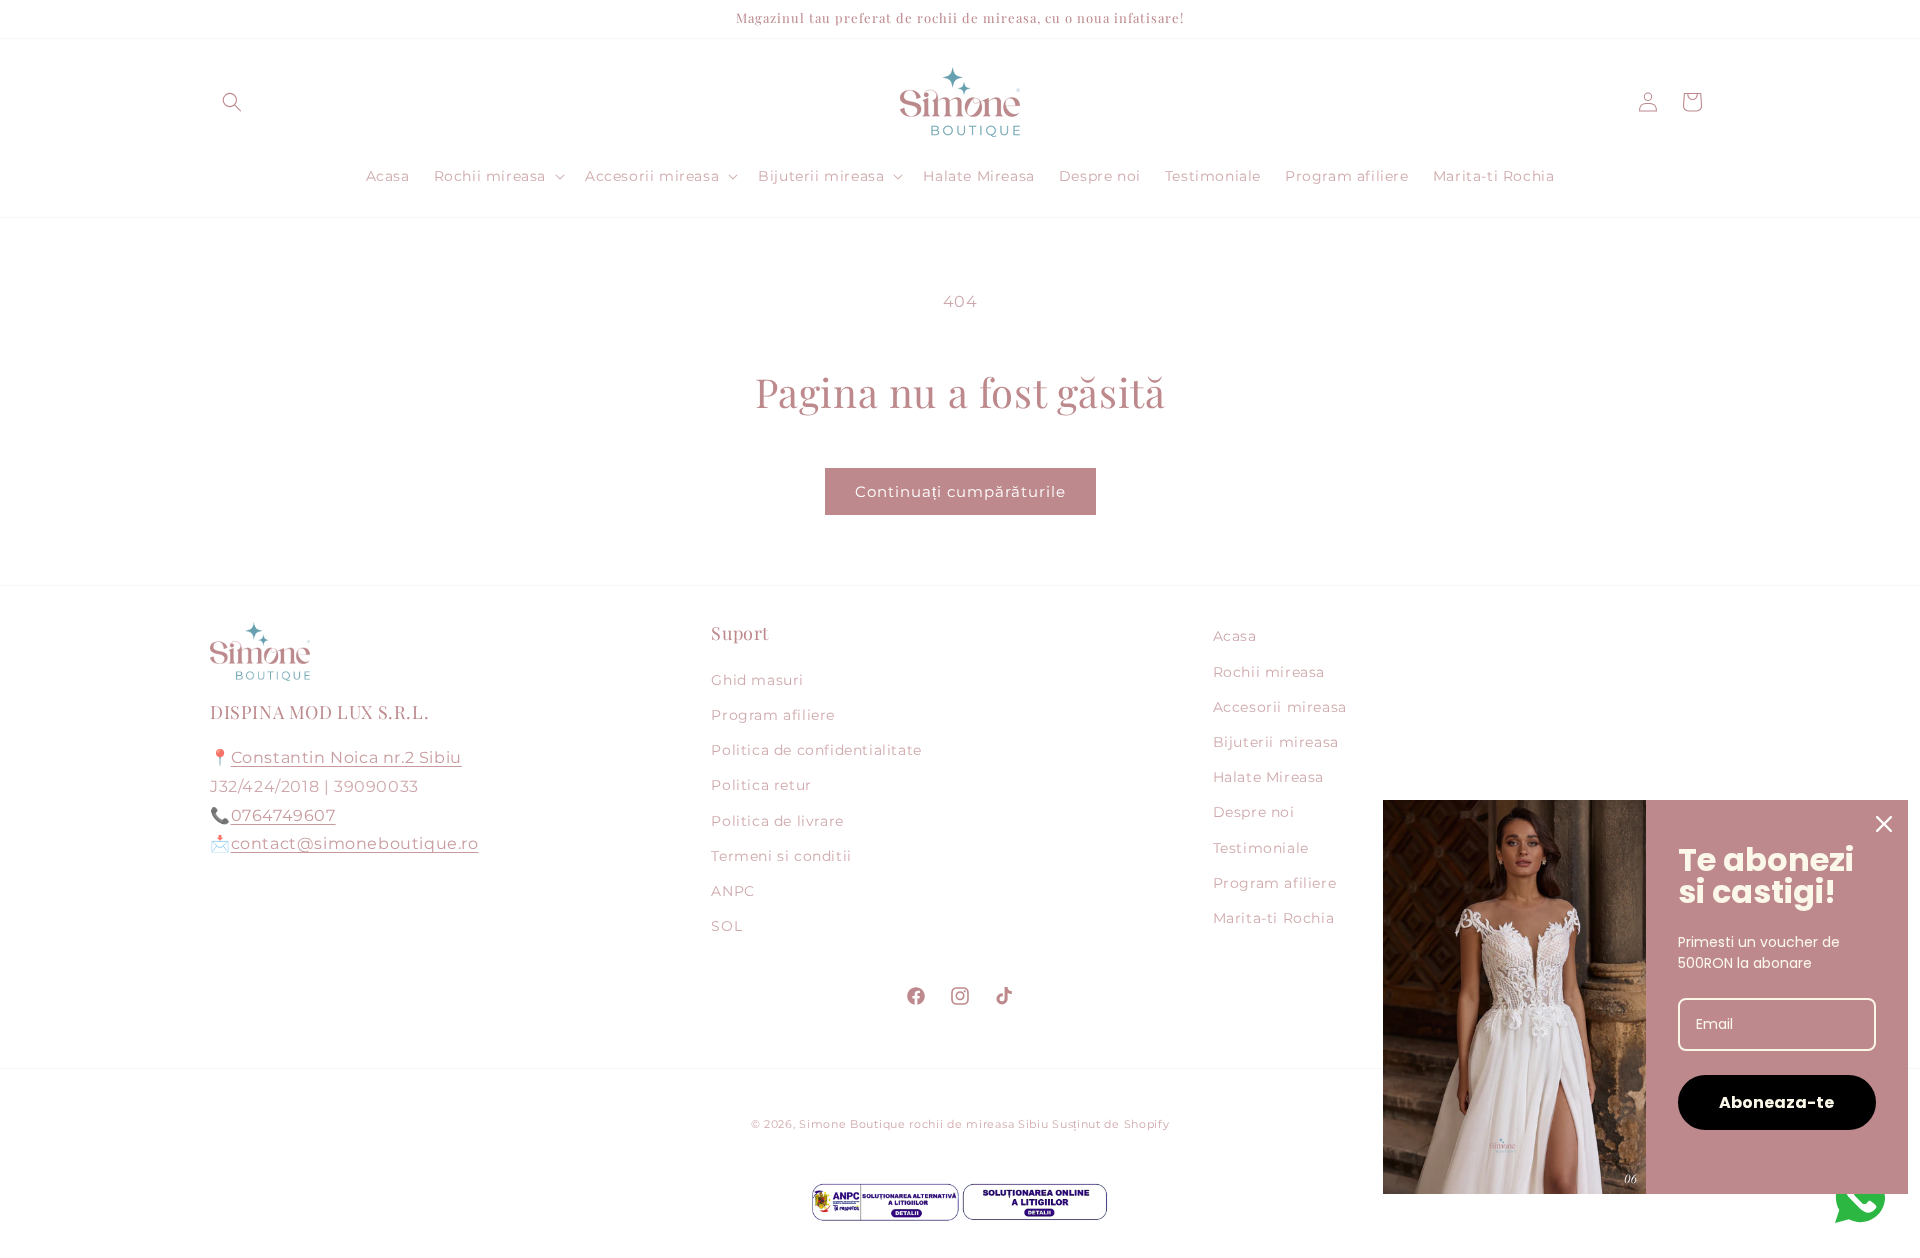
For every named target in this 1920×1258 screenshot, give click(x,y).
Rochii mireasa (1269, 672)
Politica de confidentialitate (816, 750)
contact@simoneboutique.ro (355, 843)
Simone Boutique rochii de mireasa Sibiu (923, 1124)
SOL (726, 926)
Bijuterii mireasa (1276, 742)
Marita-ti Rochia (1274, 918)
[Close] (1884, 824)
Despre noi (1254, 812)
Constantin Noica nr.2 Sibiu (346, 757)
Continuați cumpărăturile (960, 491)
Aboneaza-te (1776, 1102)
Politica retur (761, 785)
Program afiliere (773, 715)
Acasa (1235, 636)
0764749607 (283, 815)
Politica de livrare (777, 821)
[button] (232, 102)
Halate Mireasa (1268, 777)
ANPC (732, 891)
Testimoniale (1261, 848)
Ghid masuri (757, 680)
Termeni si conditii (781, 856)
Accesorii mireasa (1280, 707)
